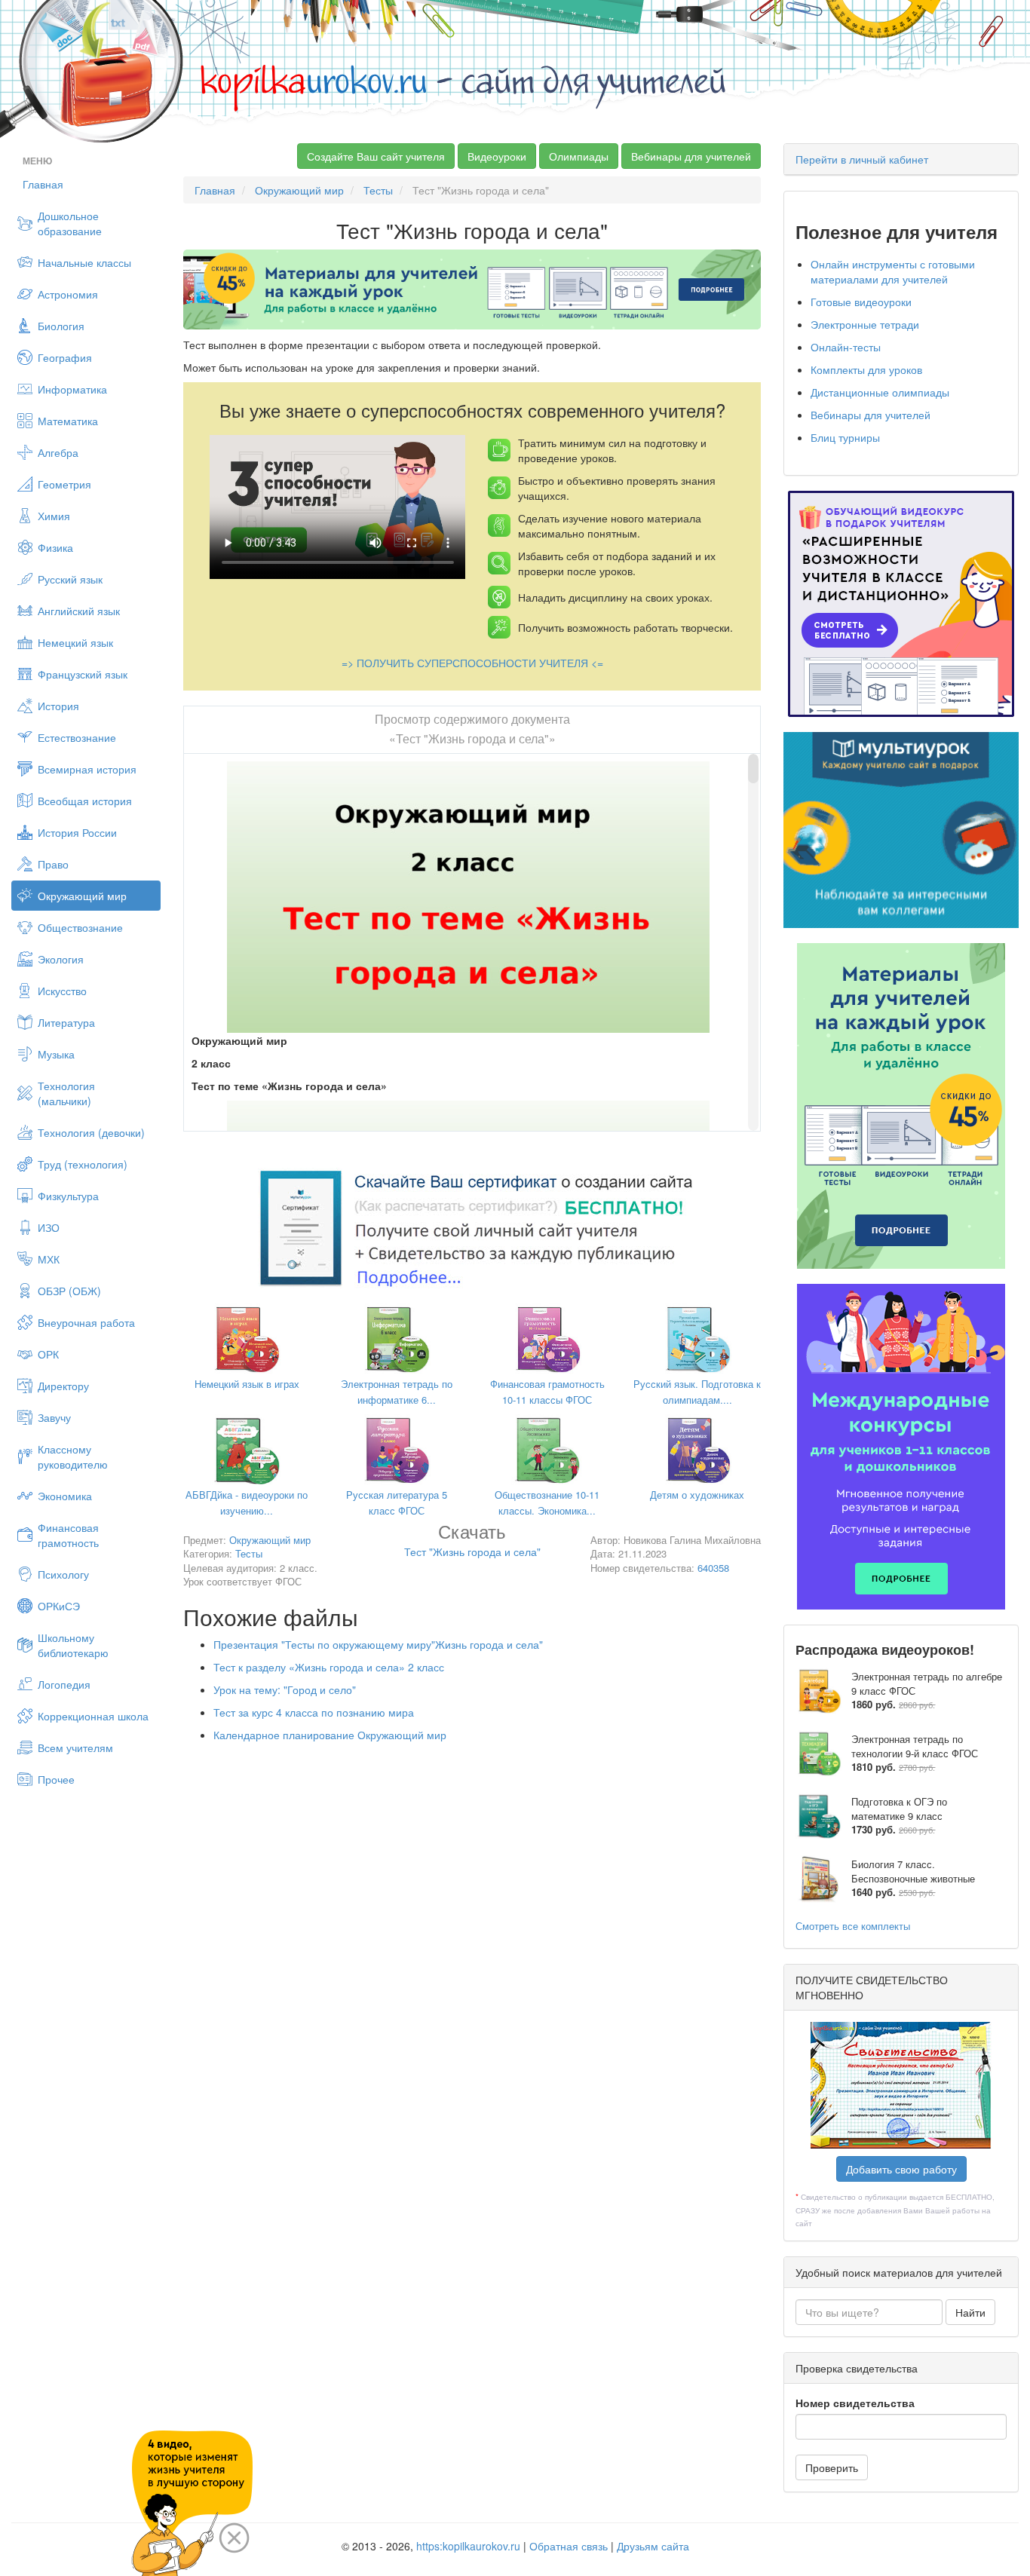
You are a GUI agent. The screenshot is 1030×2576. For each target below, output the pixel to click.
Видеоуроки (497, 156)
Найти (970, 2312)
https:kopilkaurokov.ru (468, 2546)
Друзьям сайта (653, 2546)
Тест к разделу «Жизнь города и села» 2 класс (329, 1667)
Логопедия (64, 1684)
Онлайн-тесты (846, 347)
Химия (54, 516)
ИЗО (49, 1227)
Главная (43, 184)
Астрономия (68, 294)
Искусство (62, 991)
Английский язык (79, 611)
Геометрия (64, 484)
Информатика (72, 389)
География (65, 357)
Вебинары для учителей (691, 156)
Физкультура (68, 1196)
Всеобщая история (85, 801)
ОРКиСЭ (59, 1606)
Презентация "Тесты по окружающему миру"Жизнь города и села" (378, 1644)
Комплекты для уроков (866, 369)
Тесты (378, 190)
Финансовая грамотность (68, 1535)
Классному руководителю (73, 1456)
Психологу (63, 1574)
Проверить (832, 2467)
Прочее (56, 1779)
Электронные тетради (865, 324)
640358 (713, 1568)
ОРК (48, 1354)
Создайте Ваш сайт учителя (376, 156)
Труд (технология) (83, 1164)
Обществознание (80, 927)
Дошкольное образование (70, 223)
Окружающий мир (82, 896)
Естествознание (77, 737)
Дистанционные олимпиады (880, 392)
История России (77, 832)
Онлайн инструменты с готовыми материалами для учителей (893, 271)
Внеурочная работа (86, 1322)
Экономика (65, 1496)
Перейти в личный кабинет (862, 159)
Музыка (56, 1054)
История (58, 706)
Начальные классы (84, 262)
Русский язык (70, 579)
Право (53, 864)
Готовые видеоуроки (861, 302)
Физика (55, 547)
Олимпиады (579, 156)
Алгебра (58, 452)
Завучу (54, 1417)
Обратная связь (569, 2546)
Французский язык (83, 674)
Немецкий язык (75, 642)
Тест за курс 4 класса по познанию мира (314, 1712)
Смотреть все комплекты (853, 1926)
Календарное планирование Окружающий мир (330, 1735)
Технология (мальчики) (66, 1093)
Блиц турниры (845, 437)
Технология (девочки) (91, 1132)
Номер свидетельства (855, 2403)
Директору (63, 1386)
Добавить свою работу (901, 2169)
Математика (68, 421)
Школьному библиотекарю (73, 1645)
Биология (61, 326)
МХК (49, 1259)
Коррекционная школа (93, 1716)
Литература (66, 1022)
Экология (61, 959)
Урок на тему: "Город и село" (285, 1689)
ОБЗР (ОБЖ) (69, 1291)
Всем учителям (75, 1747)
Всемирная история (87, 769)
